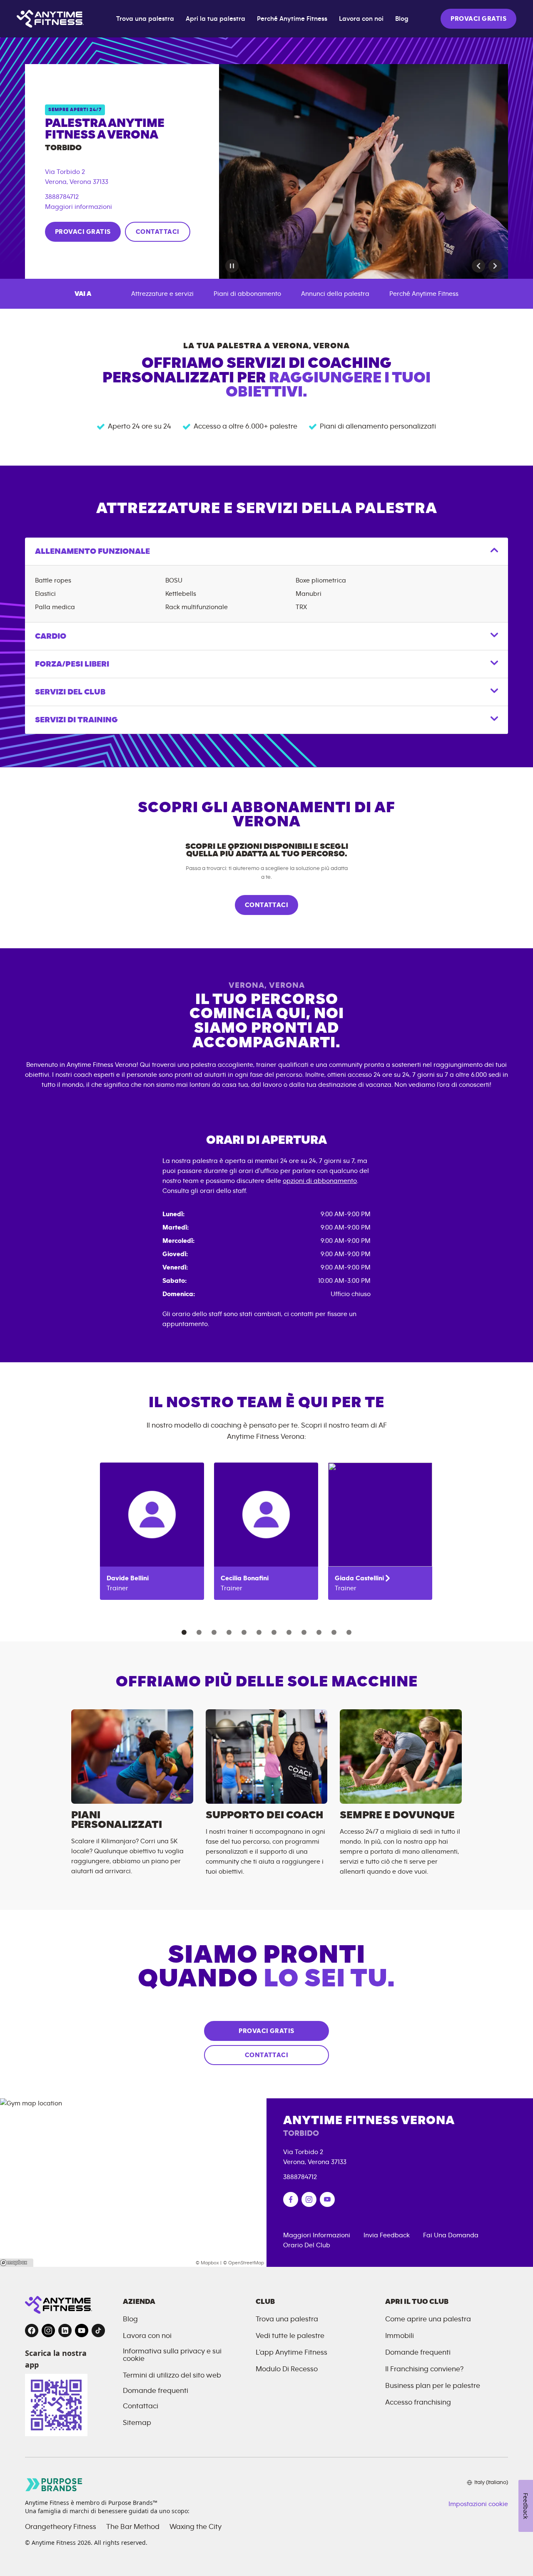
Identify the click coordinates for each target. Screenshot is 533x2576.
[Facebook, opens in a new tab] (32, 2331)
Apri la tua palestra (215, 19)
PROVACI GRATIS (478, 19)
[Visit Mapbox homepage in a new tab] (17, 2263)
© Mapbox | (209, 2263)
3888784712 (62, 197)
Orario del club (307, 2245)
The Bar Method (133, 2527)
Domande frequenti (156, 2391)
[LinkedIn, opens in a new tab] (65, 2331)
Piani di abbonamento (247, 294)
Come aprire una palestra (428, 2319)
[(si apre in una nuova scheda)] (291, 2199)
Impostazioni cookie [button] (478, 2504)
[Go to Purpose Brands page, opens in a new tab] (54, 2485)
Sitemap (137, 2423)
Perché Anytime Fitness (292, 19)
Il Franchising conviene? (424, 2369)
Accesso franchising (418, 2402)
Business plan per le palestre (433, 2386)
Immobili (400, 2336)
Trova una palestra (145, 19)
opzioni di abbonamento (320, 1181)
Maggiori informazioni (78, 207)
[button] (478, 266)
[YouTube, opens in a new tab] (82, 2331)
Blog (402, 19)
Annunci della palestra (335, 294)
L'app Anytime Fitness (291, 2353)
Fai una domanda (451, 2235)
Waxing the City (196, 2527)
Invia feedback (387, 2235)
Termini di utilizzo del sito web (172, 2375)
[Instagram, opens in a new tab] (48, 2331)
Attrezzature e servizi (162, 294)
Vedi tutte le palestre (290, 2336)
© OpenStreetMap (244, 2263)
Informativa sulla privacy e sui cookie (172, 2355)
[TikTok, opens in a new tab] (98, 2331)
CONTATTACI (158, 232)
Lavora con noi (361, 19)
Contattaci (141, 2406)
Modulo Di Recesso (287, 2369)
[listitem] (152, 1531)
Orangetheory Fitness (61, 2527)
